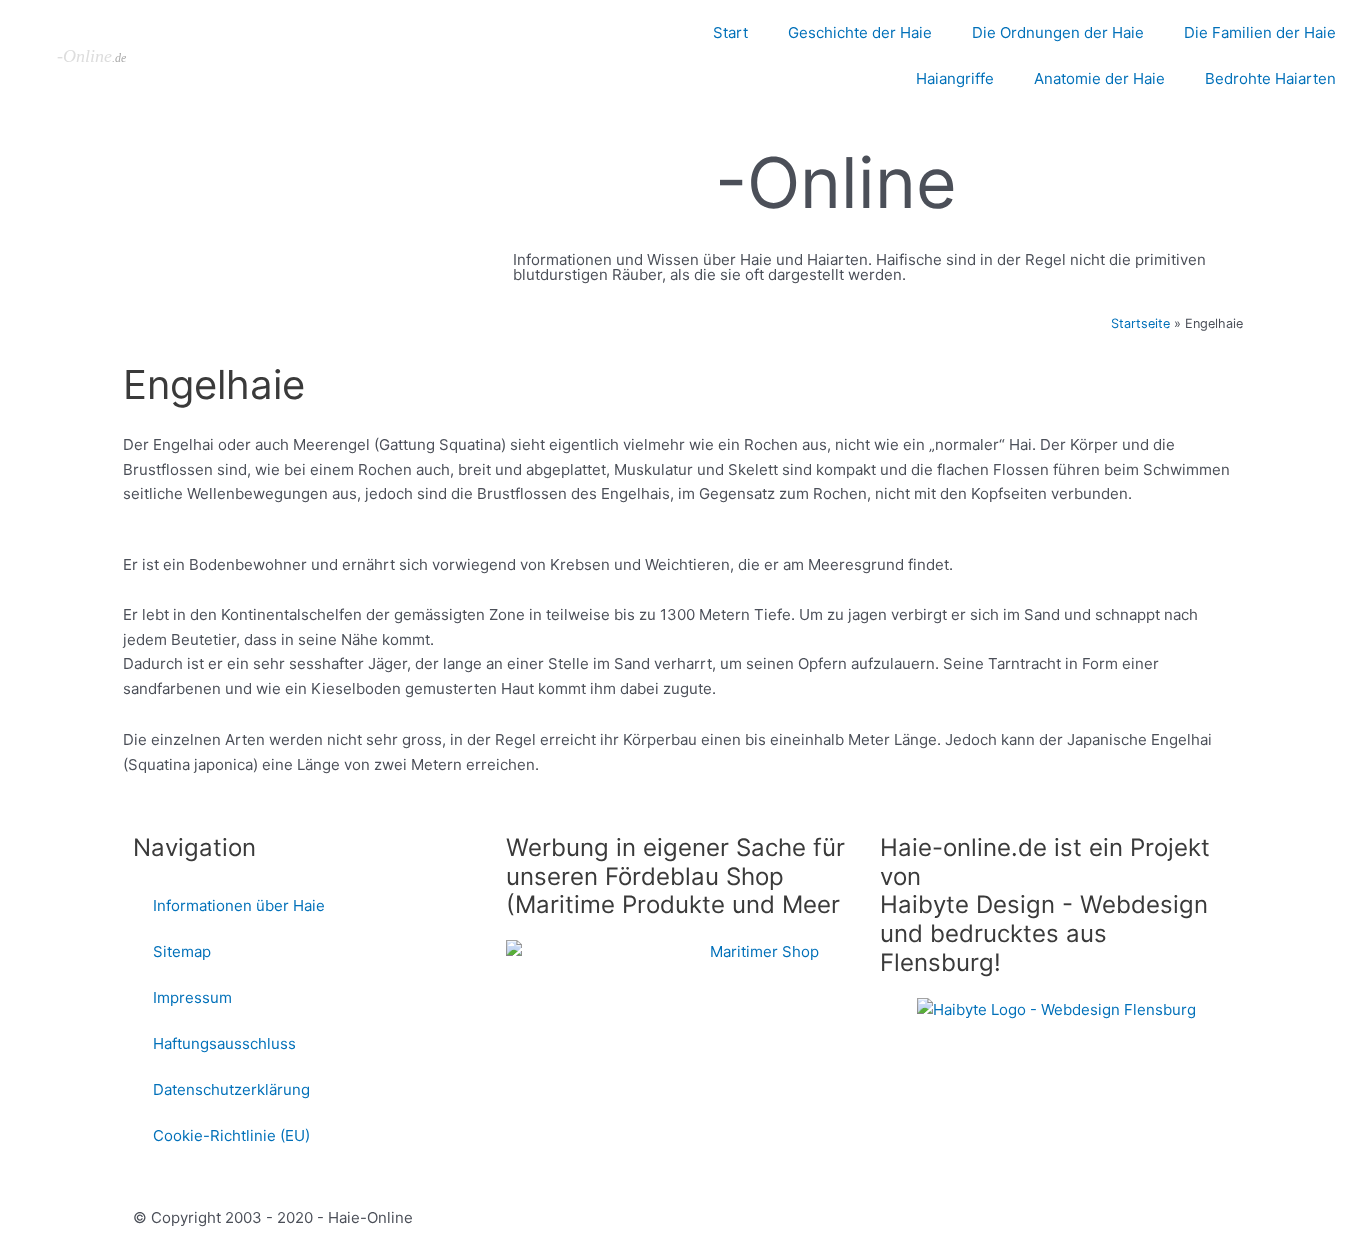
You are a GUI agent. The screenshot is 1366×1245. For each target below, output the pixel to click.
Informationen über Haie (239, 905)
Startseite (1140, 323)
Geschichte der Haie (860, 32)
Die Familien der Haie (1260, 32)
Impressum (192, 997)
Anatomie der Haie (1099, 78)
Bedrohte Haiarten (1270, 78)
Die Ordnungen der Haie (1058, 32)
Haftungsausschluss (224, 1043)
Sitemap (182, 951)
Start (730, 32)
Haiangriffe (955, 78)
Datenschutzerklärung (231, 1089)
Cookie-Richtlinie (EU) (231, 1135)
